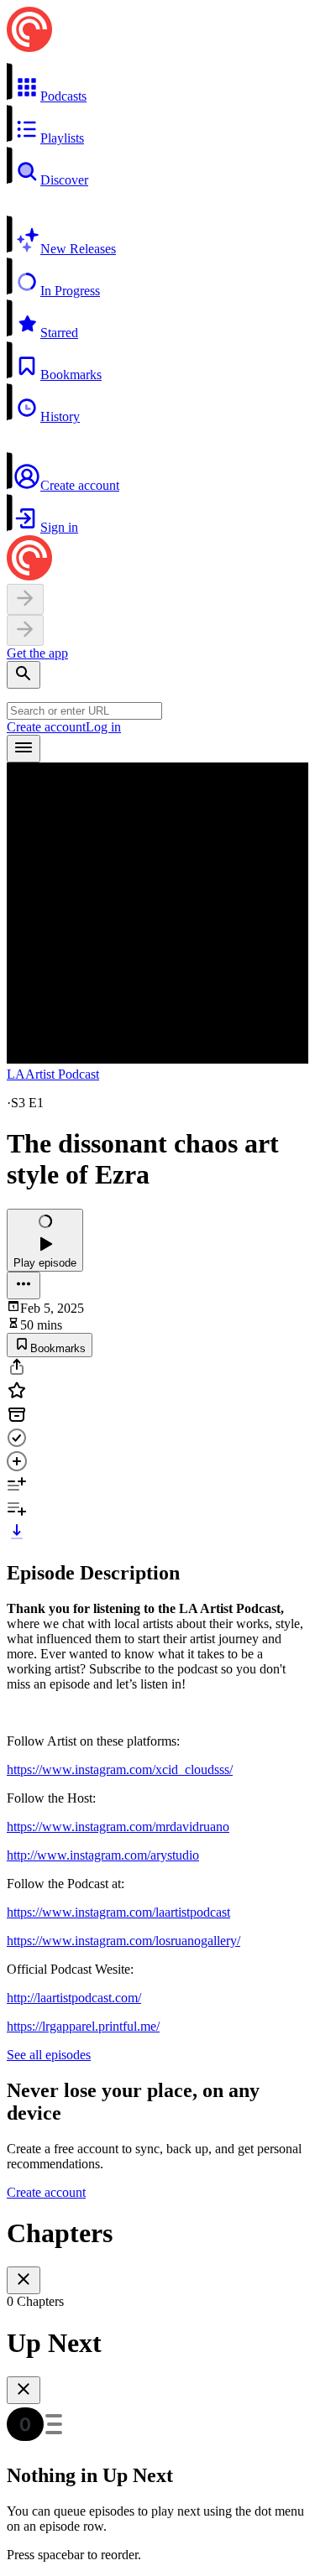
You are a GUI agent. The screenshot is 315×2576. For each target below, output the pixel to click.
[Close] (24, 2280)
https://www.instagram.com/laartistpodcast (118, 1912)
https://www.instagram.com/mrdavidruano (118, 1827)
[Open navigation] (24, 749)
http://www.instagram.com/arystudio (103, 1855)
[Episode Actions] (24, 1285)
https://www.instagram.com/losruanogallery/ (123, 1941)
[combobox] (84, 711)
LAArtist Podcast (53, 1074)
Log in (103, 727)
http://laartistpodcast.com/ (74, 1998)
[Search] (24, 675)
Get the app (37, 653)
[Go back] (25, 599)
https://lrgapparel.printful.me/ (83, 2026)
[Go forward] (25, 630)
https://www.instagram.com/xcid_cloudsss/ (120, 1769)
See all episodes (49, 2055)
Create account (46, 727)
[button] (157, 83)
